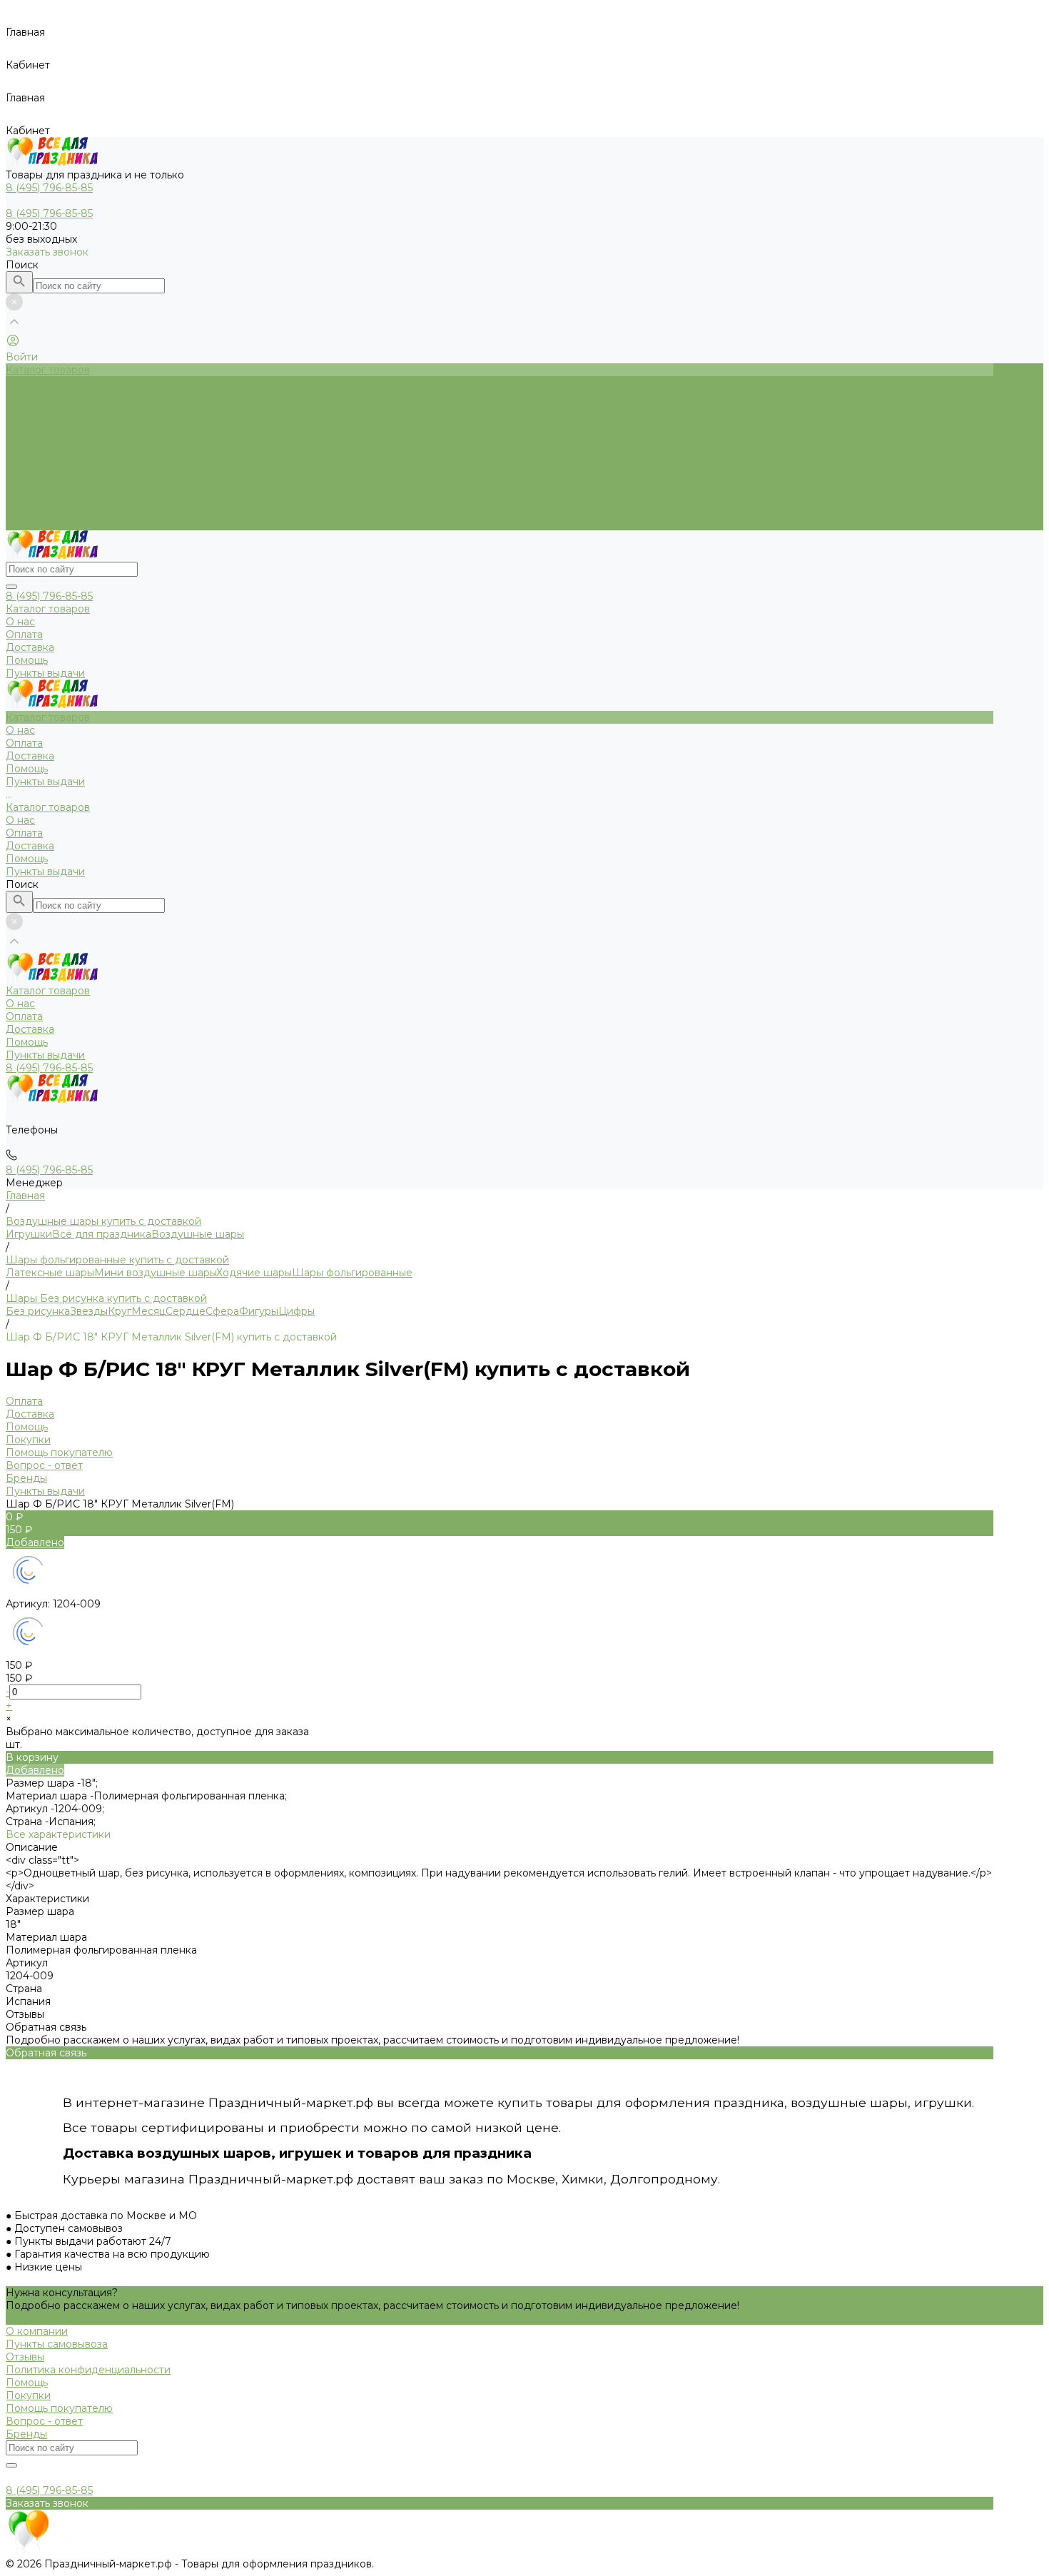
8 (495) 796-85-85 (49, 596)
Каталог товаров (48, 460)
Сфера (222, 1311)
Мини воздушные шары (155, 1273)
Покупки (28, 1440)
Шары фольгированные (352, 1273)
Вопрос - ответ (44, 1465)
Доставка (30, 498)
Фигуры (259, 1311)
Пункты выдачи (45, 524)
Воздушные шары (198, 1234)
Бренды (26, 1478)
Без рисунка (38, 1311)
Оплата (24, 485)
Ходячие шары (254, 1273)
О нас (20, 473)
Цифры (297, 1311)
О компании (37, 2331)
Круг (120, 1311)
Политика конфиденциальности (88, 2370)
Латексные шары (50, 1273)
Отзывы (25, 2357)
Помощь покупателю (59, 1453)
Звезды (89, 1311)
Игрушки (29, 1234)
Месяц (148, 1311)
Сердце (186, 1311)
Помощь (27, 511)
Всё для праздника (102, 1234)
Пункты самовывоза (57, 2344)
